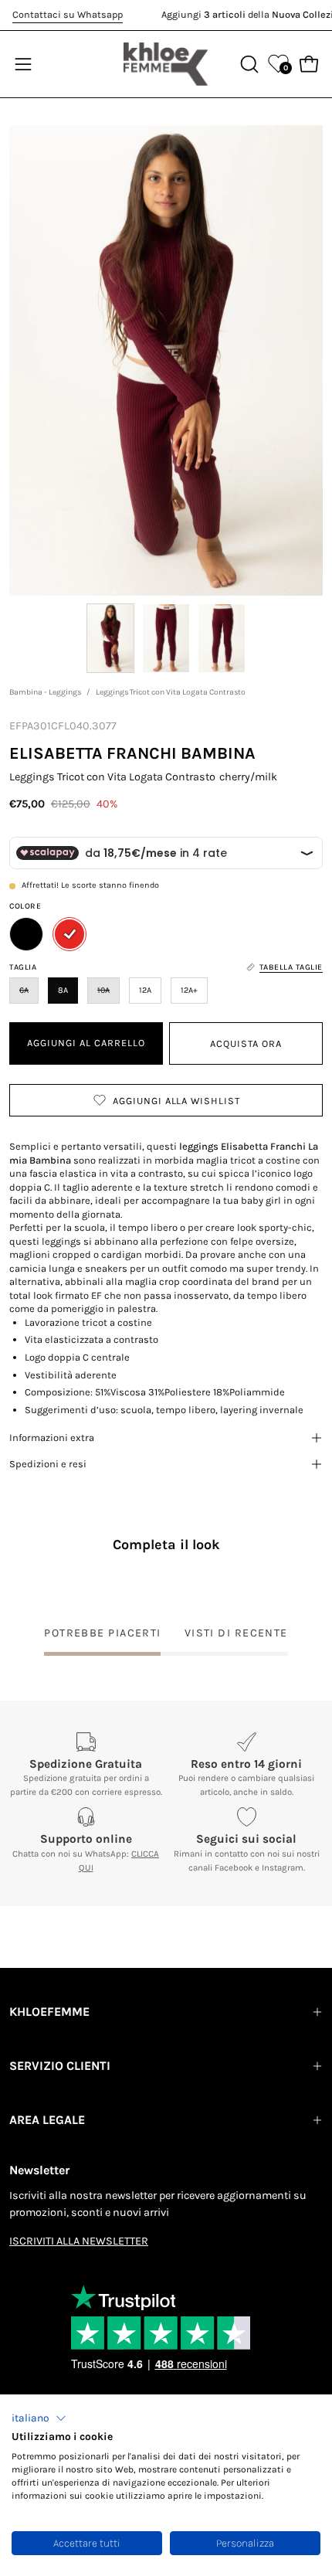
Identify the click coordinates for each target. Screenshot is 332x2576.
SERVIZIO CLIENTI (60, 2066)
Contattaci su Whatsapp (68, 14)
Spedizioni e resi (48, 1464)
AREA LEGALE (47, 2120)
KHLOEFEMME (49, 2012)
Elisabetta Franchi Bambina (132, 753)
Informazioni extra (52, 1438)
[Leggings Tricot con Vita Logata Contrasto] (110, 638)
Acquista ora (246, 1043)
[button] (39, 2418)
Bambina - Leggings (45, 692)
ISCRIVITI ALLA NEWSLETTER (79, 2241)
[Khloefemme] (166, 64)
